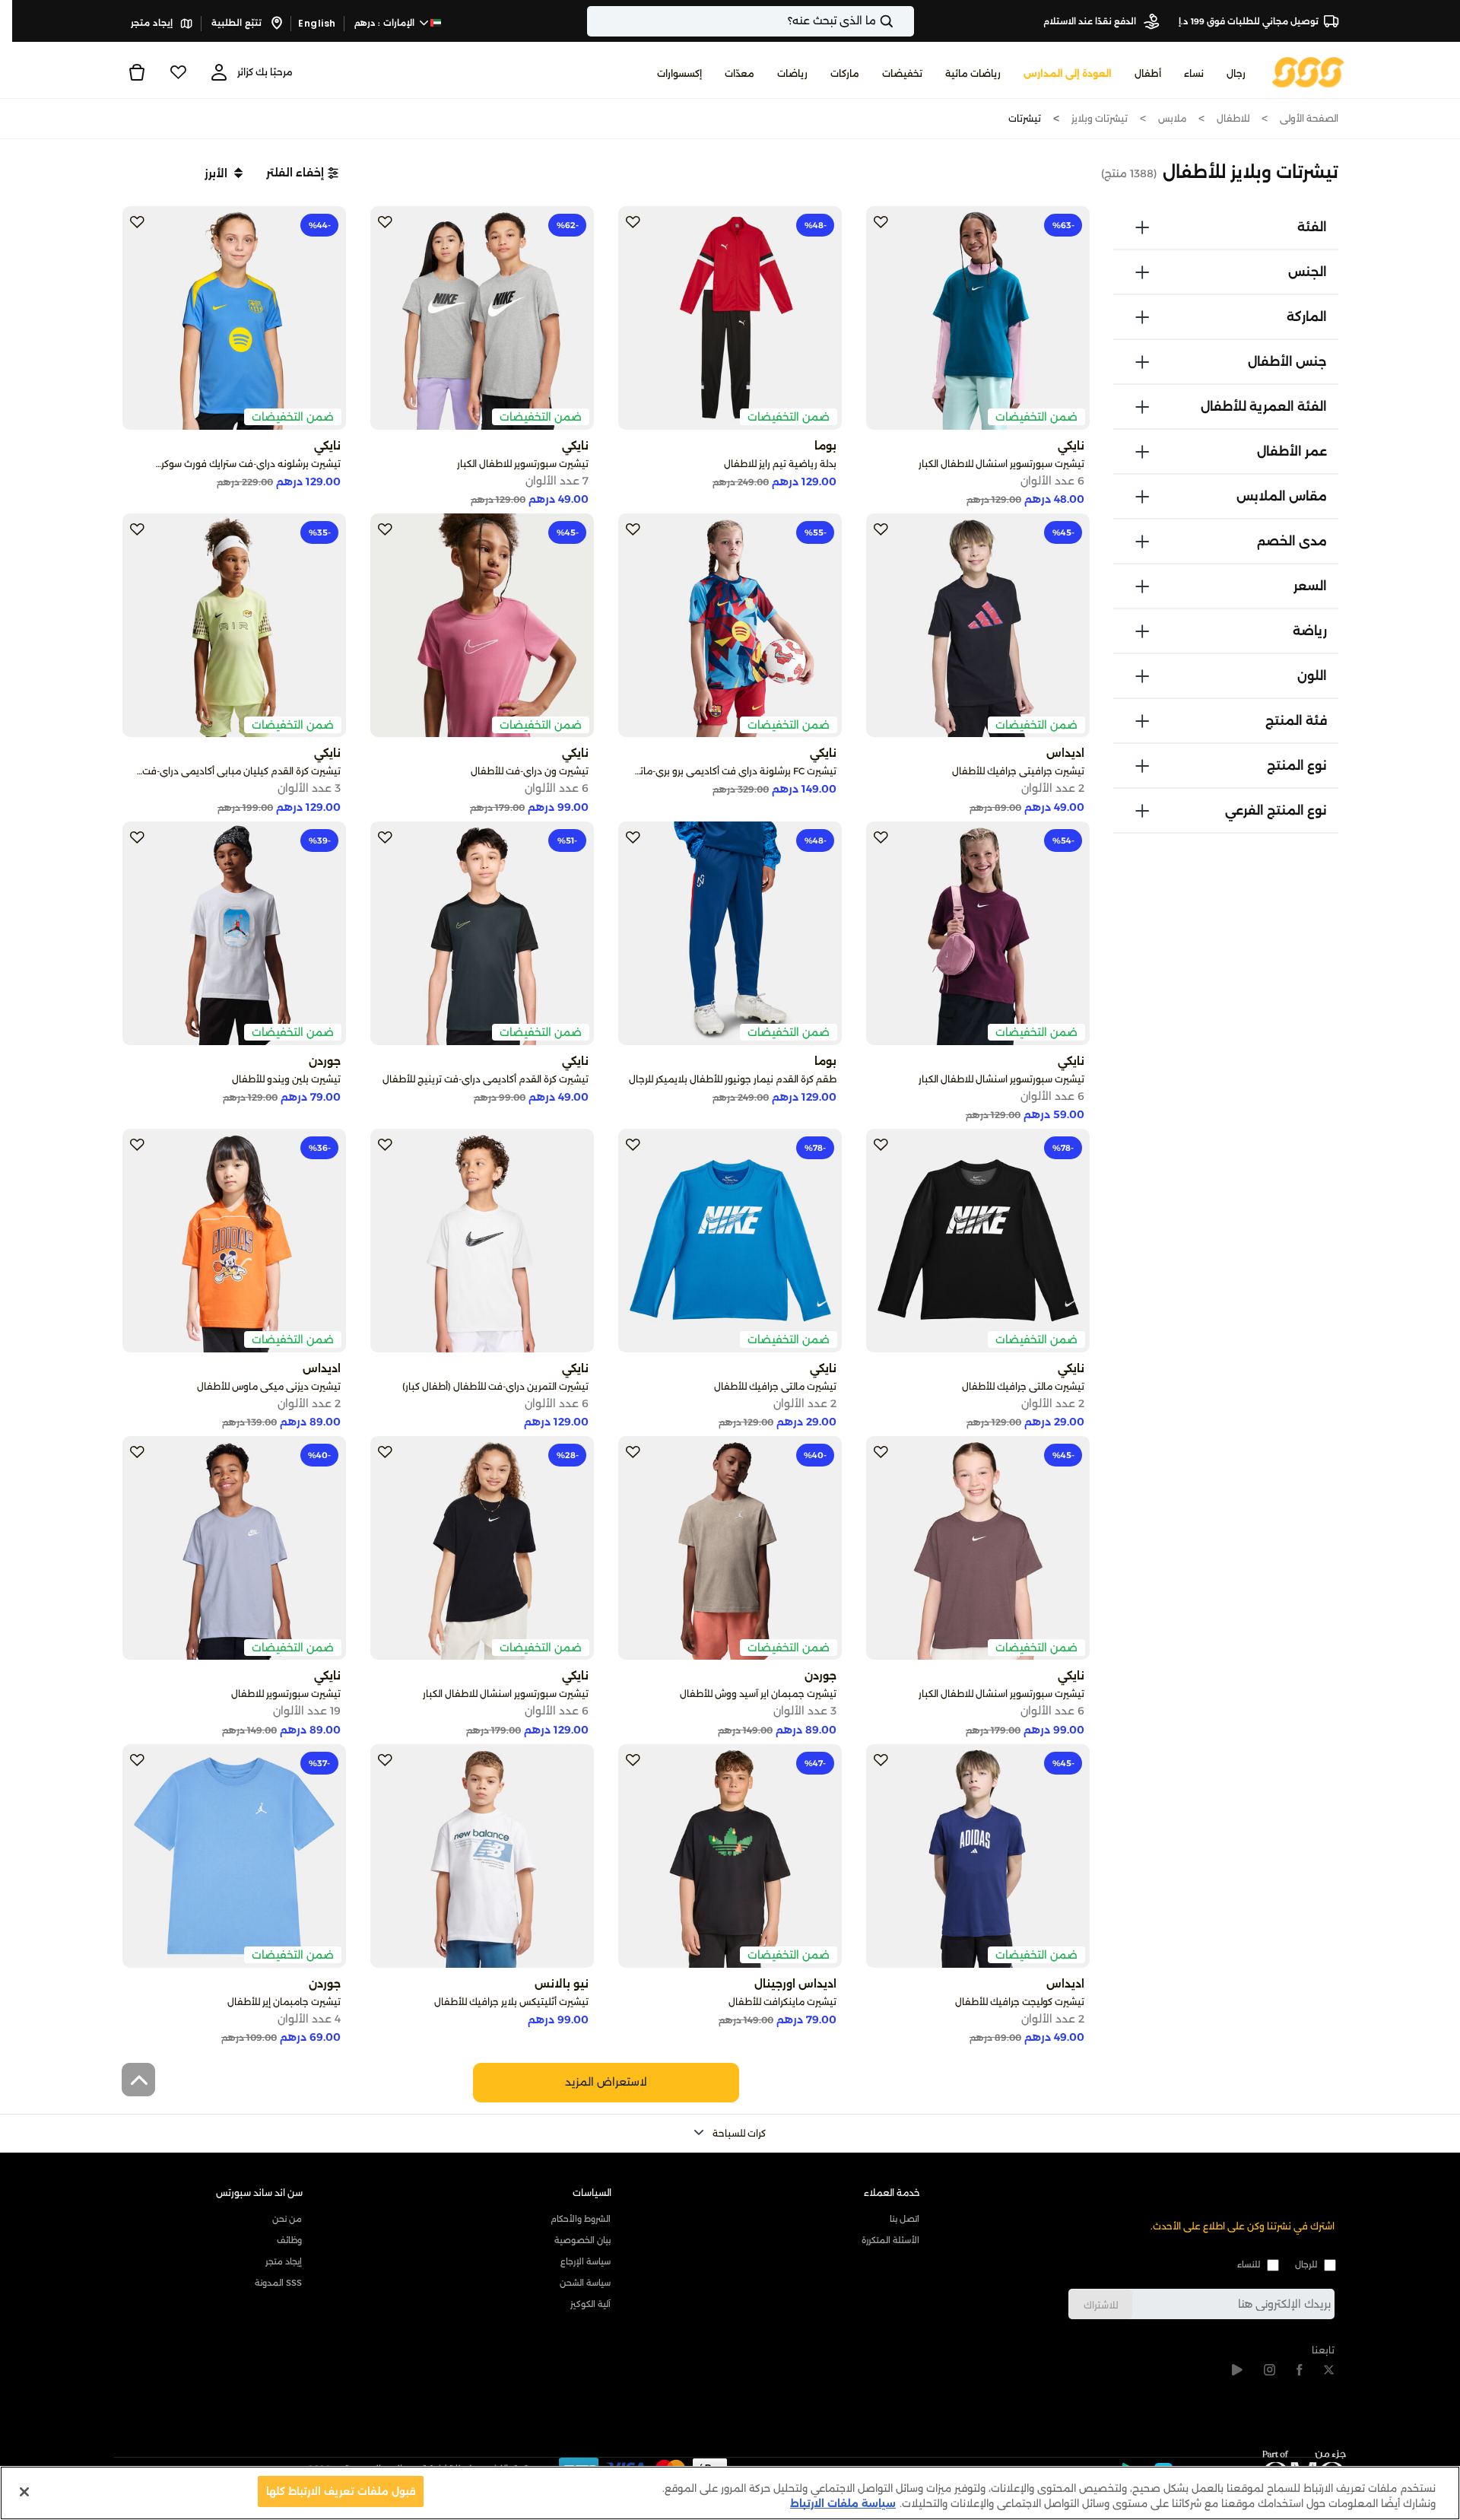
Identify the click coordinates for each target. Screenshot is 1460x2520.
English (317, 23)
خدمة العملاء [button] (892, 2193)
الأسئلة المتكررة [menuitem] (890, 2240)
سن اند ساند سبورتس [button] (259, 2193)
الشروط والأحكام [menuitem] (581, 2219)
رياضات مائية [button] (973, 73)
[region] (730, 2493)
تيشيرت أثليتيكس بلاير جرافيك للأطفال (511, 2002)
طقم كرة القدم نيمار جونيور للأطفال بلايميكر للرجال (733, 1079)
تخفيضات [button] (902, 73)
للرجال (1306, 2264)
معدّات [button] (740, 73)
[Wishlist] (178, 72)
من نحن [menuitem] (287, 2219)
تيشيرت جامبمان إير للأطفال (284, 2002)
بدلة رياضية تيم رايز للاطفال (780, 464)
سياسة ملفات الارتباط (843, 2503)
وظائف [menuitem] (289, 2240)
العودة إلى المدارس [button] (1068, 73)
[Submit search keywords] (900, 21)
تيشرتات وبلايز (1100, 118)
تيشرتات (1025, 118)
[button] (302, 173)
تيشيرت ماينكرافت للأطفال (782, 2002)
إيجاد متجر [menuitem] (284, 2261)
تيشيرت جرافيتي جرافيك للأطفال (1018, 771)
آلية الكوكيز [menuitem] (590, 2304)
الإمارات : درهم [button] (386, 23)
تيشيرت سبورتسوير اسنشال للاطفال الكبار (1001, 464)
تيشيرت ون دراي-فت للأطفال (530, 771)
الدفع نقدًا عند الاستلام (1091, 21)
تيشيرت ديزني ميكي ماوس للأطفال (269, 1386)
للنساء (1249, 2264)
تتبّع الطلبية (238, 23)
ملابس (1172, 118)
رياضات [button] (792, 73)
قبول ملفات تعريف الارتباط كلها (341, 2491)
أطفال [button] (1148, 73)
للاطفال (1233, 118)
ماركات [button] (845, 73)
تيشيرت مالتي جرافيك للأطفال (1023, 1386)
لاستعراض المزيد (606, 2082)
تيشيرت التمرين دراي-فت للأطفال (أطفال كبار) (495, 1386)
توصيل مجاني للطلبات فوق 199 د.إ (1249, 21)
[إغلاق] (24, 2492)
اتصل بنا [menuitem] (905, 2219)
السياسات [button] (592, 2193)
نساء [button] (1194, 73)
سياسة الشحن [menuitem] (585, 2283)
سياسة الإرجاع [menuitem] (586, 2261)
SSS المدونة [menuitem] (278, 2283)
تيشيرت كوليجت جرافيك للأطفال (1020, 2002)
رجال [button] (1236, 73)
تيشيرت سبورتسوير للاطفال (286, 1694)
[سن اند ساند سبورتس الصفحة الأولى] (1308, 71)
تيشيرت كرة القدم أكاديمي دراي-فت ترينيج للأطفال (486, 1079)
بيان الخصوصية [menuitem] (582, 2240)
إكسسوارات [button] (679, 73)
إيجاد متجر (153, 23)
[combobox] (751, 21)
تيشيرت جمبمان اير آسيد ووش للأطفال (758, 1694)
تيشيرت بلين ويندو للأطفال (286, 1079)
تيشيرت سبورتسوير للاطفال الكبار (523, 464)
